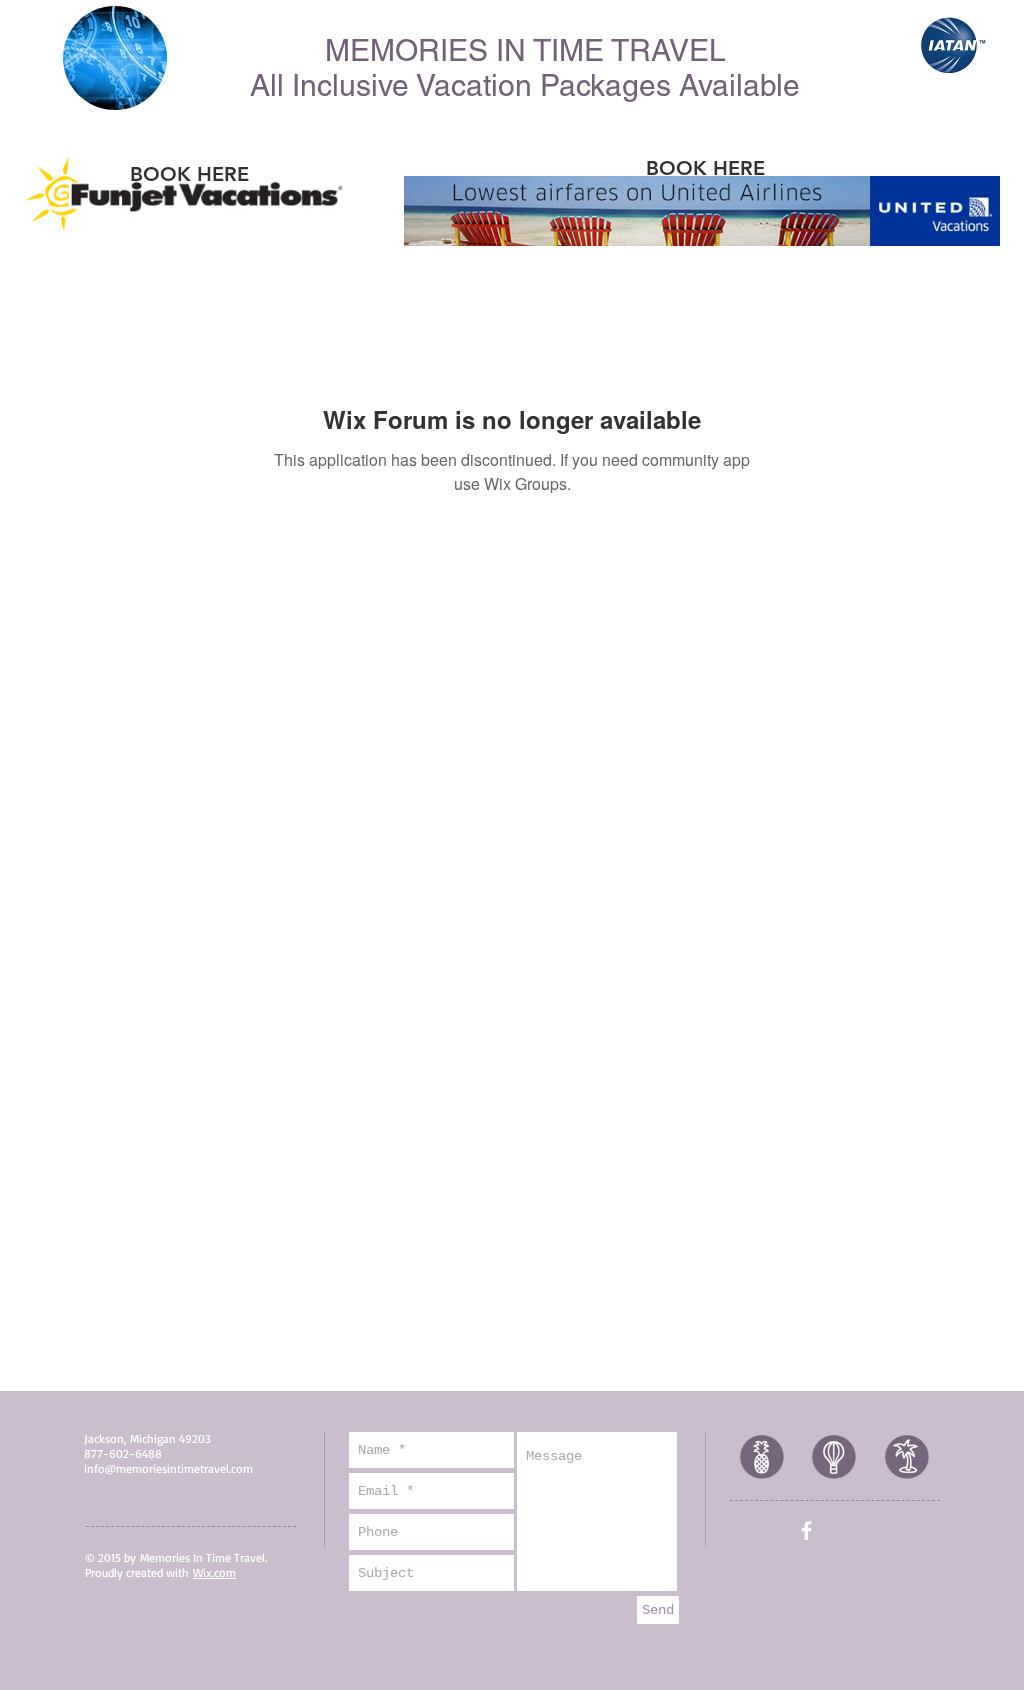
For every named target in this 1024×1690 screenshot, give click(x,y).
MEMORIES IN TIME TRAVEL (525, 50)
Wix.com (214, 1572)
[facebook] (806, 1530)
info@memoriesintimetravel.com (168, 1468)
